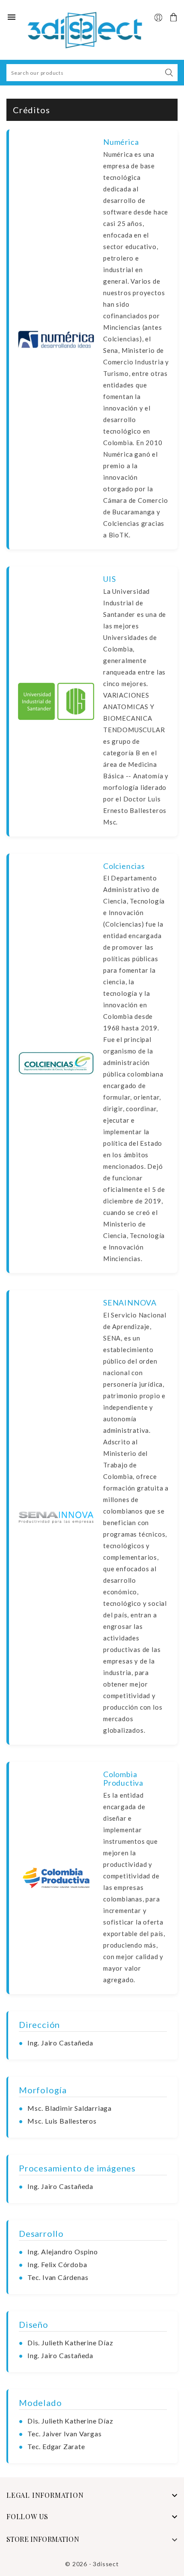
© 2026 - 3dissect (92, 2564)
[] (169, 73)
